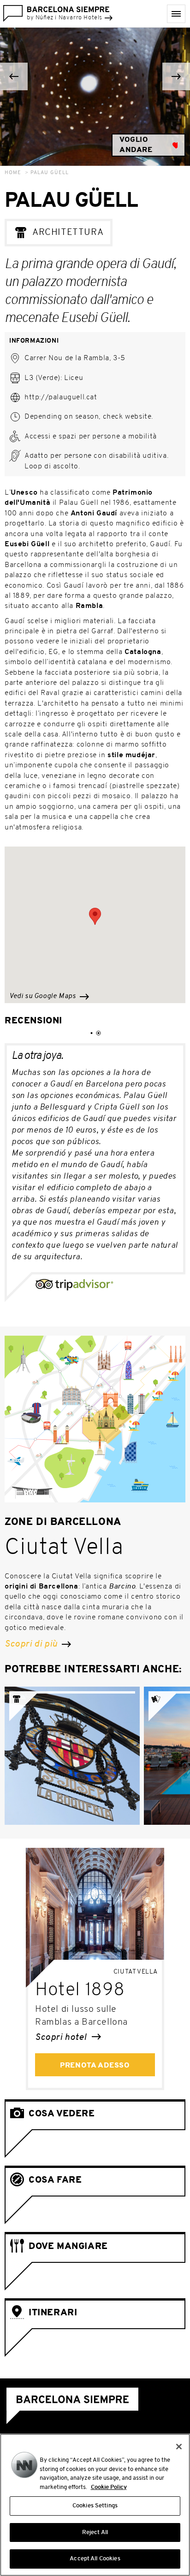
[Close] (179, 2447)
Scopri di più (32, 1644)
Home (13, 173)
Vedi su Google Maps (43, 996)
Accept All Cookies (95, 2559)
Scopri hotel (62, 2038)
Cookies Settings (95, 2506)
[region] (95, 2505)
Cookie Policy (109, 2487)
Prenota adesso (95, 2066)
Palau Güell (50, 173)
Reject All (95, 2532)
